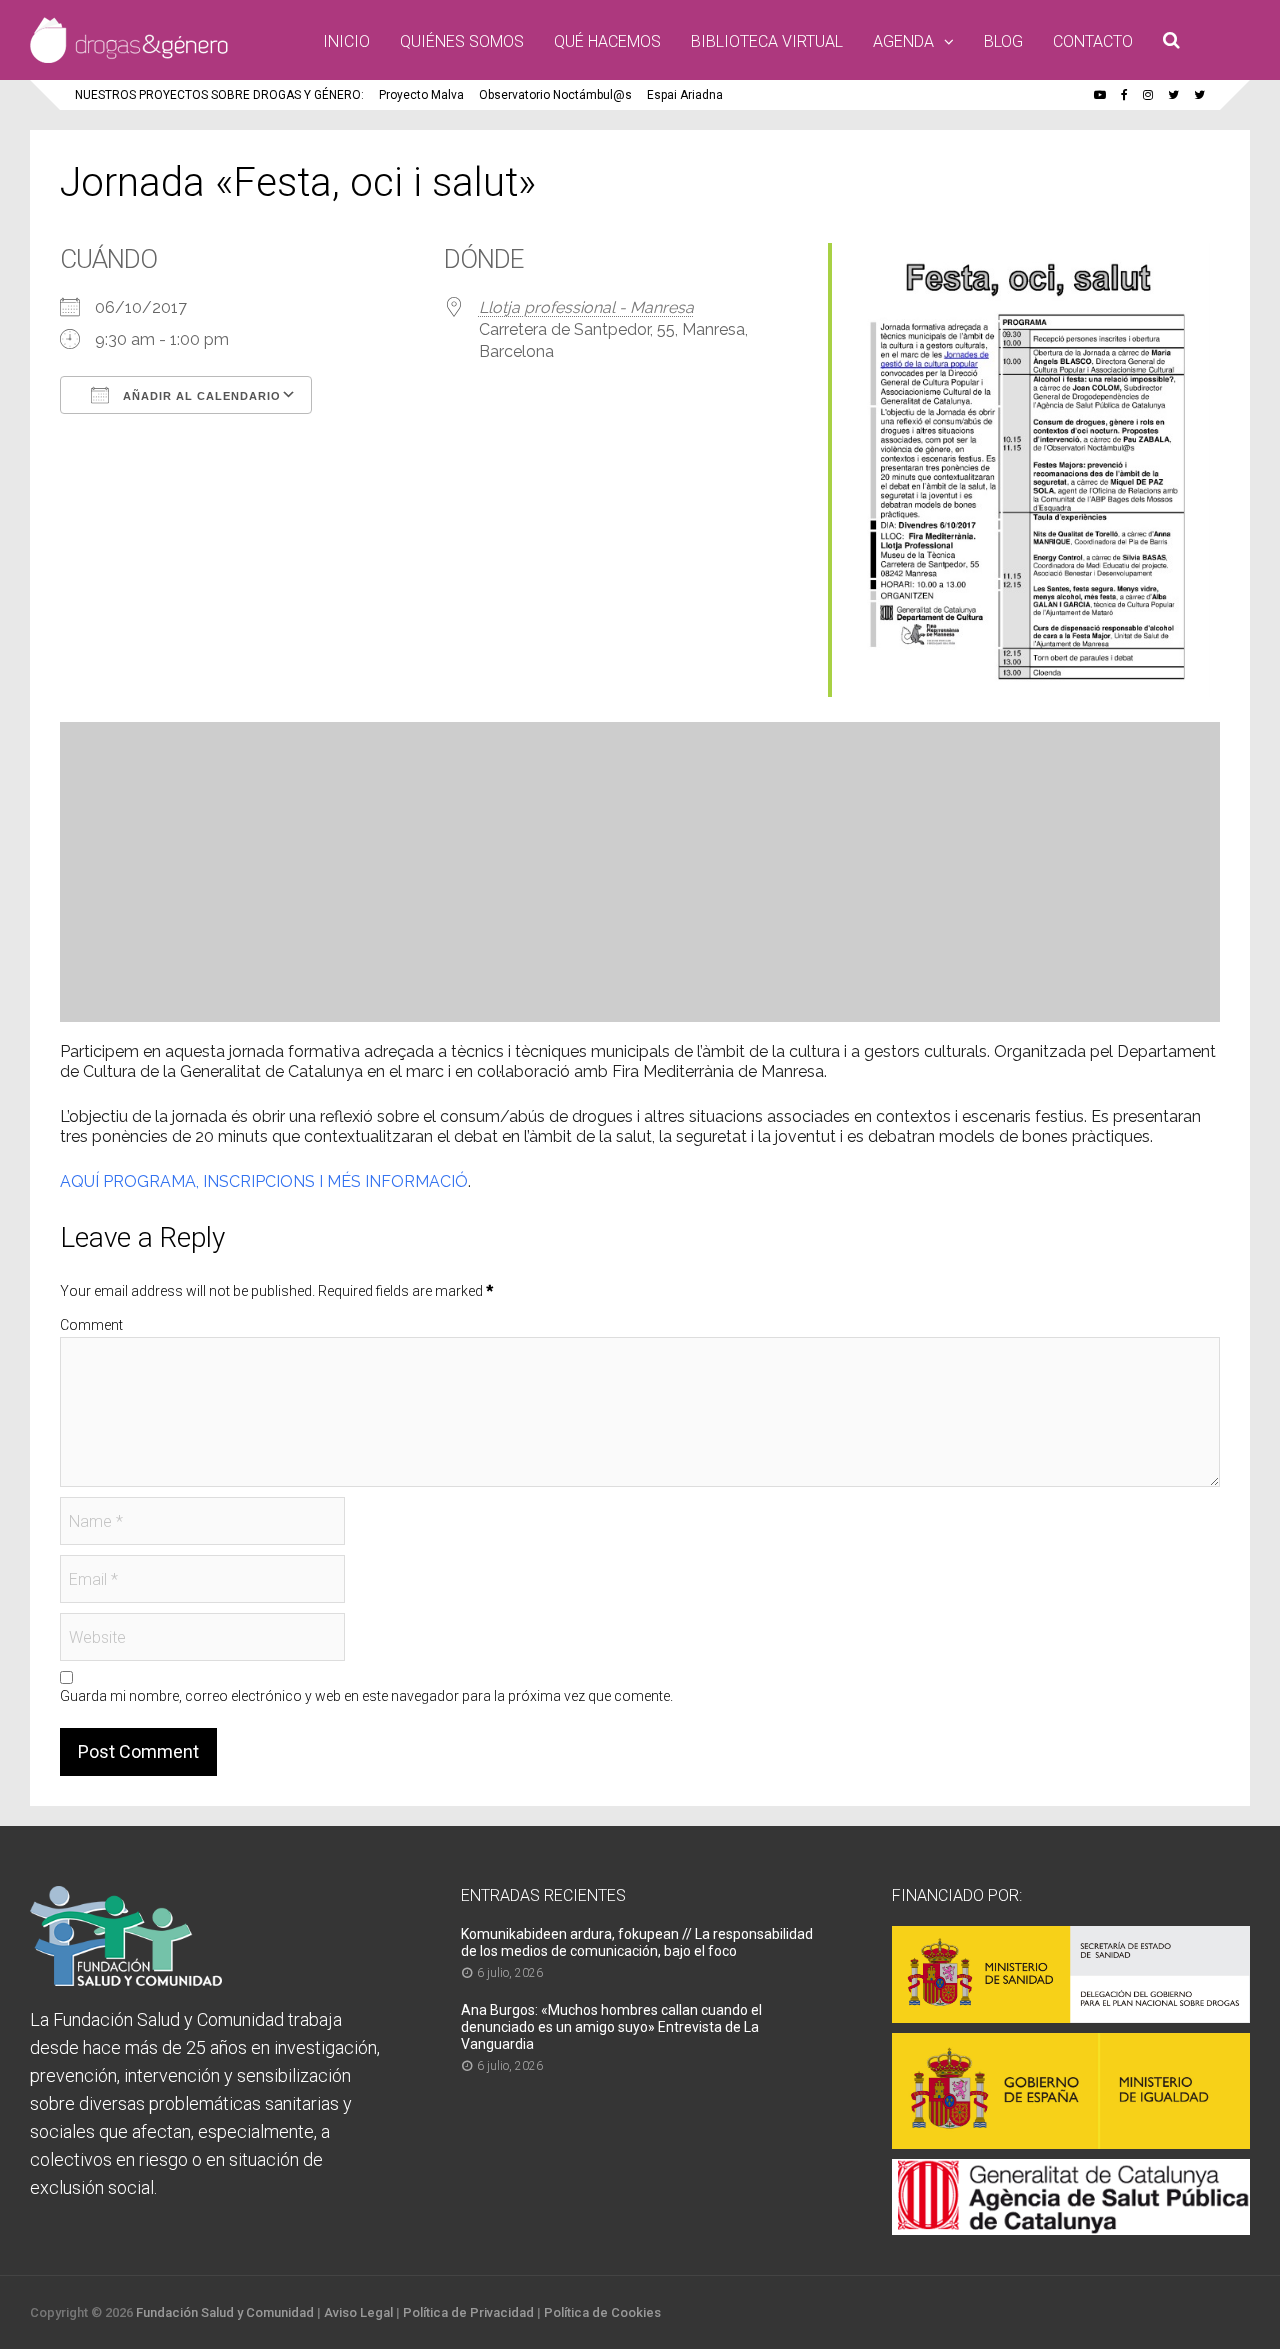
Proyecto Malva (421, 95)
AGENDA (903, 41)
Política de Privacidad (468, 2312)
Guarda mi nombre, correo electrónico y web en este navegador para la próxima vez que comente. (366, 1696)
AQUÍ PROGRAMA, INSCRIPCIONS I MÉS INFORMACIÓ (264, 1181)
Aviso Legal (358, 2312)
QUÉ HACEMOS (607, 41)
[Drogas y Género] (129, 59)
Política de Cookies (602, 2312)
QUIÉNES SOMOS (462, 41)
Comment (91, 1325)
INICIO (346, 41)
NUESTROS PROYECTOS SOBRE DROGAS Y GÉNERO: (219, 95)
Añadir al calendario (200, 396)
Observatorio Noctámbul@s (555, 95)
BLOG (1003, 41)
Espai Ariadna (685, 95)
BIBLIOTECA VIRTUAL (767, 41)
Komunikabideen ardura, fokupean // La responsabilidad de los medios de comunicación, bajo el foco (637, 1942)
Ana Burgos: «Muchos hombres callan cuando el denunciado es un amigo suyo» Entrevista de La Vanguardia (611, 2027)
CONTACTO (1093, 41)
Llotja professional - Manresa (586, 307)
